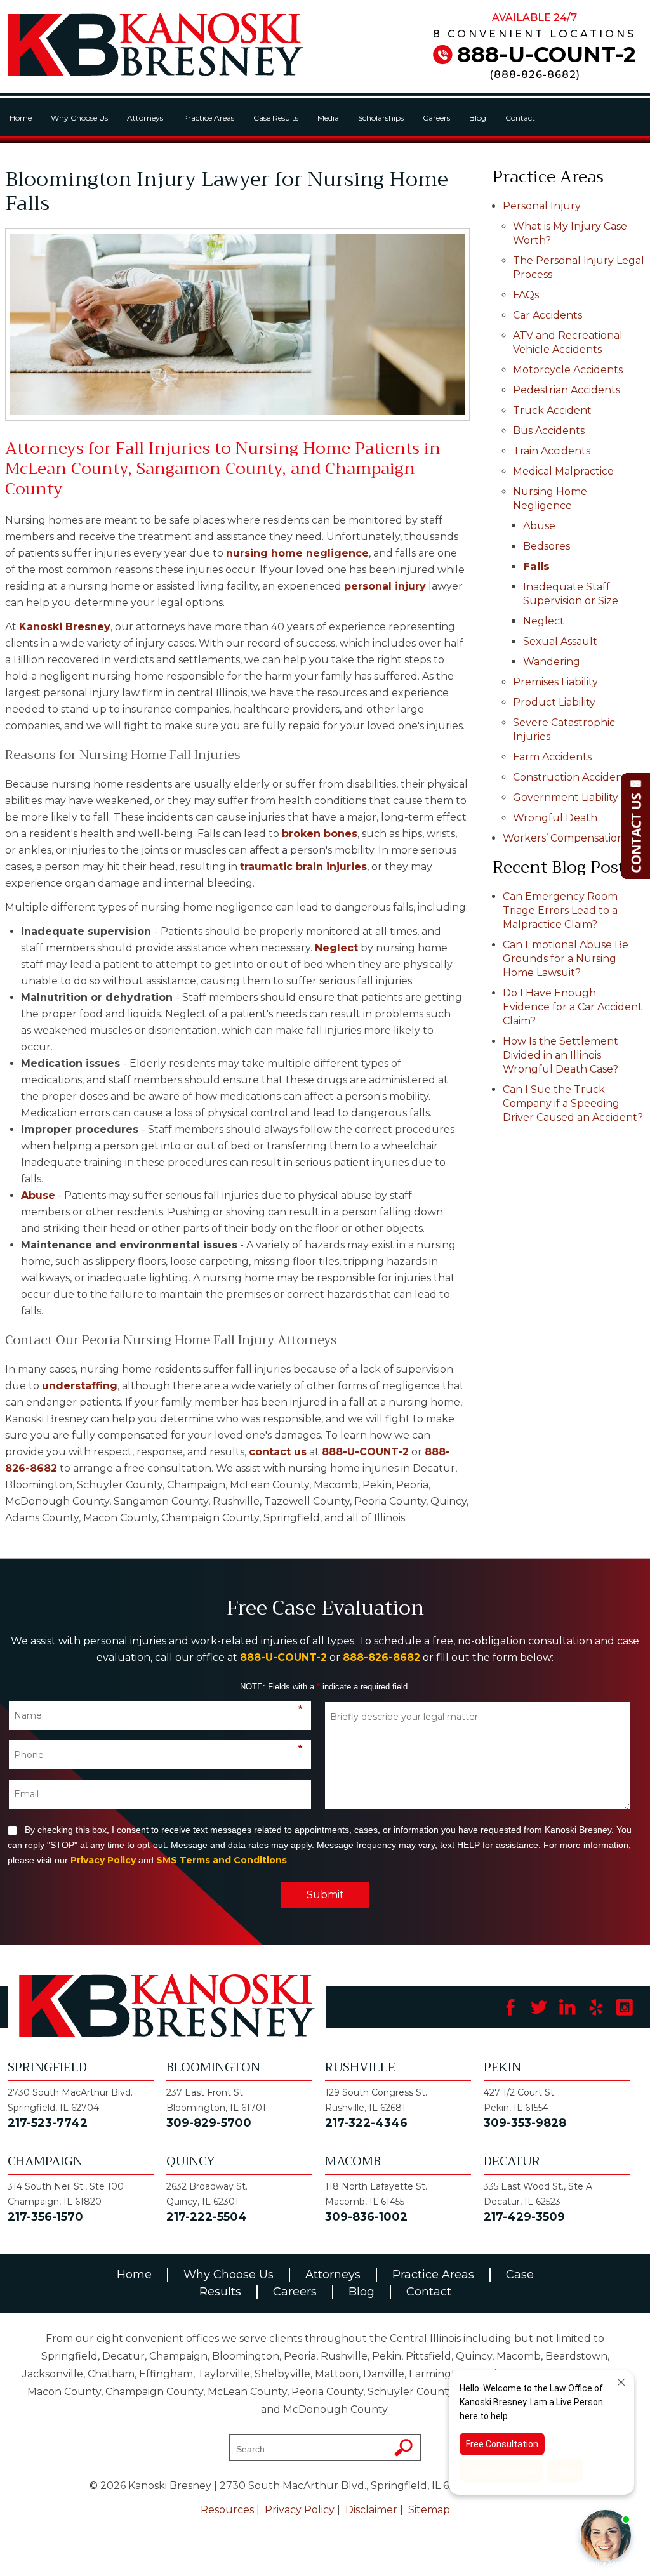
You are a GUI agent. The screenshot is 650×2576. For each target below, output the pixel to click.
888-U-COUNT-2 (547, 55)
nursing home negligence (297, 553)
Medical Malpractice (563, 471)
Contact (520, 118)
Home (21, 118)
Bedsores (547, 546)
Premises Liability (555, 682)
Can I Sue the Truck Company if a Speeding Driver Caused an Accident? (573, 1103)
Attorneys (145, 118)
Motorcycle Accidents (568, 370)
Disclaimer (371, 2510)
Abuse (38, 1195)
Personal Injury (542, 206)
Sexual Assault (560, 641)
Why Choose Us (79, 118)
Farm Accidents (552, 757)
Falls (536, 566)
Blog (478, 118)
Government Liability (566, 797)
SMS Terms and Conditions (222, 1860)
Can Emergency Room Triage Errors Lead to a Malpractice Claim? (560, 910)
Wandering (552, 662)
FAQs (526, 295)
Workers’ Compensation (563, 838)
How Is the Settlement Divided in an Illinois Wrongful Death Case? (560, 1055)
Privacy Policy (103, 1860)
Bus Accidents (549, 431)
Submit (325, 1895)
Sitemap (429, 2510)
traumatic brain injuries (303, 867)
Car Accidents (547, 315)
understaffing (80, 1386)
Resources (227, 2510)
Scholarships (381, 118)
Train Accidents (552, 451)
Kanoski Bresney (65, 627)
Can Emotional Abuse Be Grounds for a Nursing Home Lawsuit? (566, 959)
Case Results (276, 118)
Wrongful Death (555, 818)
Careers (436, 118)
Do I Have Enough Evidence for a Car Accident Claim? (573, 1007)
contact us (278, 1452)
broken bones (320, 834)
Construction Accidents (572, 777)
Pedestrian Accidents (567, 390)
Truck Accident (552, 410)
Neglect (336, 948)
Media (328, 118)
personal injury (385, 586)
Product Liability (554, 702)
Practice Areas (208, 118)
